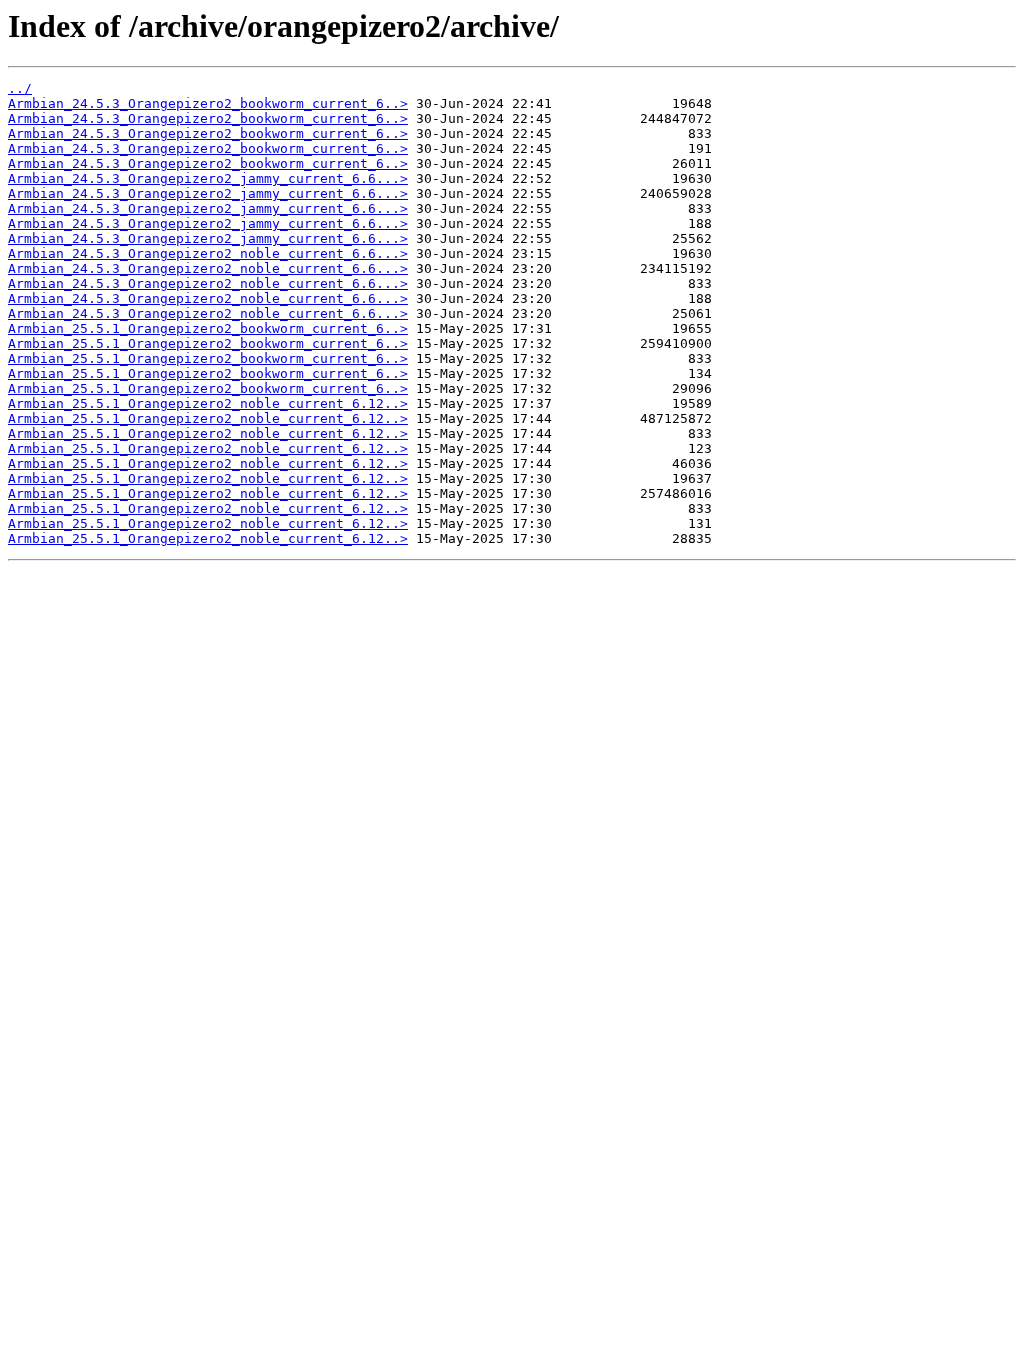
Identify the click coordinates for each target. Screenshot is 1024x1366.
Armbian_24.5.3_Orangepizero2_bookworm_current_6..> (208, 103)
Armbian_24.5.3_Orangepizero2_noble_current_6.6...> (208, 253)
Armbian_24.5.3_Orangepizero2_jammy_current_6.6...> (208, 178)
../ (20, 88)
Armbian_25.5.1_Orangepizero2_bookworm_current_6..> (208, 328)
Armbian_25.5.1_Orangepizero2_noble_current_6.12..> (208, 403)
